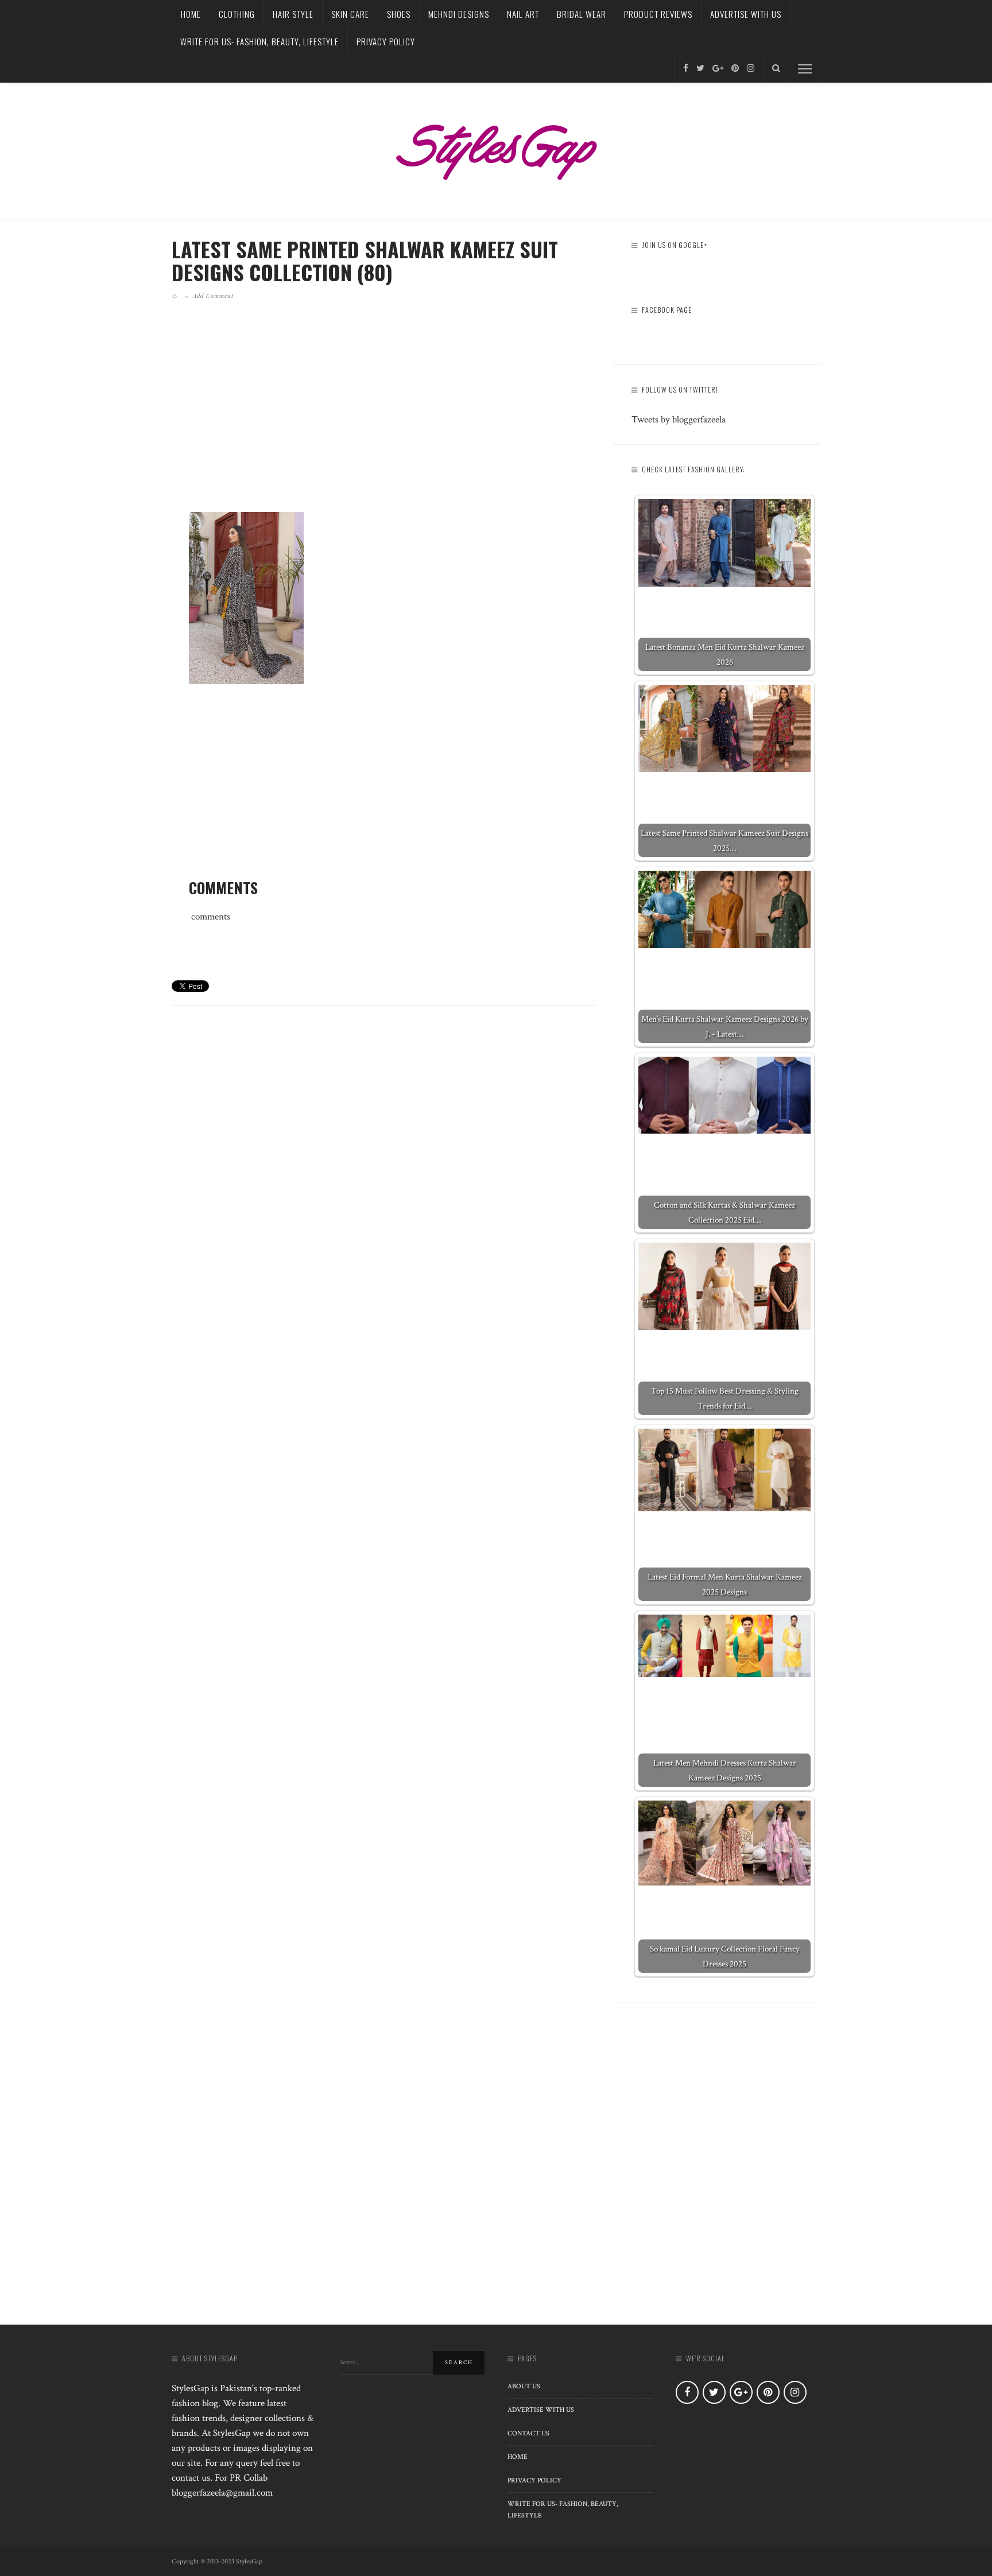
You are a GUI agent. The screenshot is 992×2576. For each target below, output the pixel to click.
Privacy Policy (386, 41)
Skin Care (350, 14)
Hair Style (293, 14)
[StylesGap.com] (496, 148)
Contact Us (528, 2433)
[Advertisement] (384, 421)
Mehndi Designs (459, 14)
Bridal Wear (582, 14)
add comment (213, 296)
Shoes (399, 14)
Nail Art (523, 14)
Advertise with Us (746, 14)
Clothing (237, 14)
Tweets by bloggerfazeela (679, 420)
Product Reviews (658, 14)
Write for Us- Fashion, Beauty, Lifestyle (259, 41)
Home (191, 14)
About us (524, 2386)
